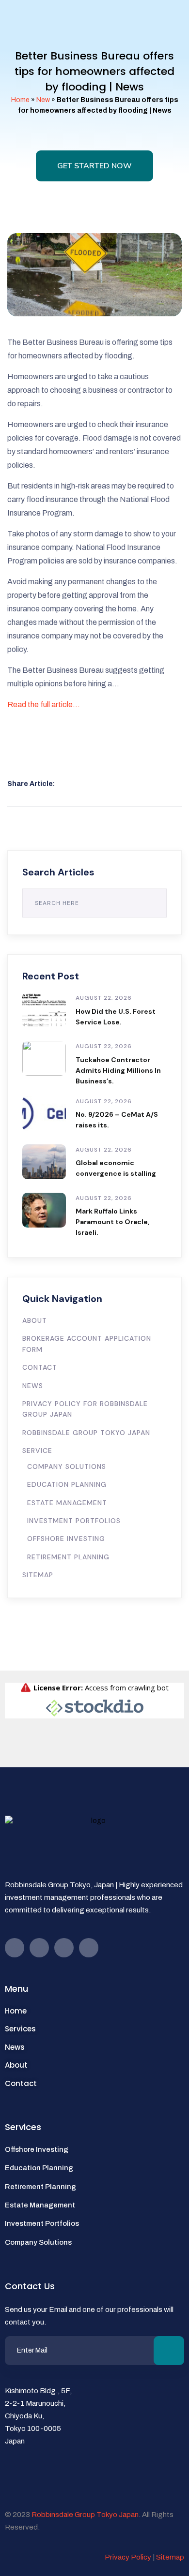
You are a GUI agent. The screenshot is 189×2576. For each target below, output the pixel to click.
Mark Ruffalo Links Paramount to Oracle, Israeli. (112, 1222)
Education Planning (67, 1484)
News (33, 1386)
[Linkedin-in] (89, 1948)
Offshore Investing (66, 1539)
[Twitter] (64, 1948)
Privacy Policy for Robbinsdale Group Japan (85, 1409)
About (35, 1320)
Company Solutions (67, 1466)
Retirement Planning (68, 1557)
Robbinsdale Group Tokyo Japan (86, 1433)
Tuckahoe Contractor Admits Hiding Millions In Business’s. (118, 1070)
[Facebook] (15, 1948)
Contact (40, 1367)
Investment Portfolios (74, 1521)
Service (37, 1451)
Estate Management (67, 1503)
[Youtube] (39, 1948)
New (43, 100)
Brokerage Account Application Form (87, 1344)
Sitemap (38, 1575)
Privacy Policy (128, 2557)
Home (20, 100)
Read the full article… (44, 704)
